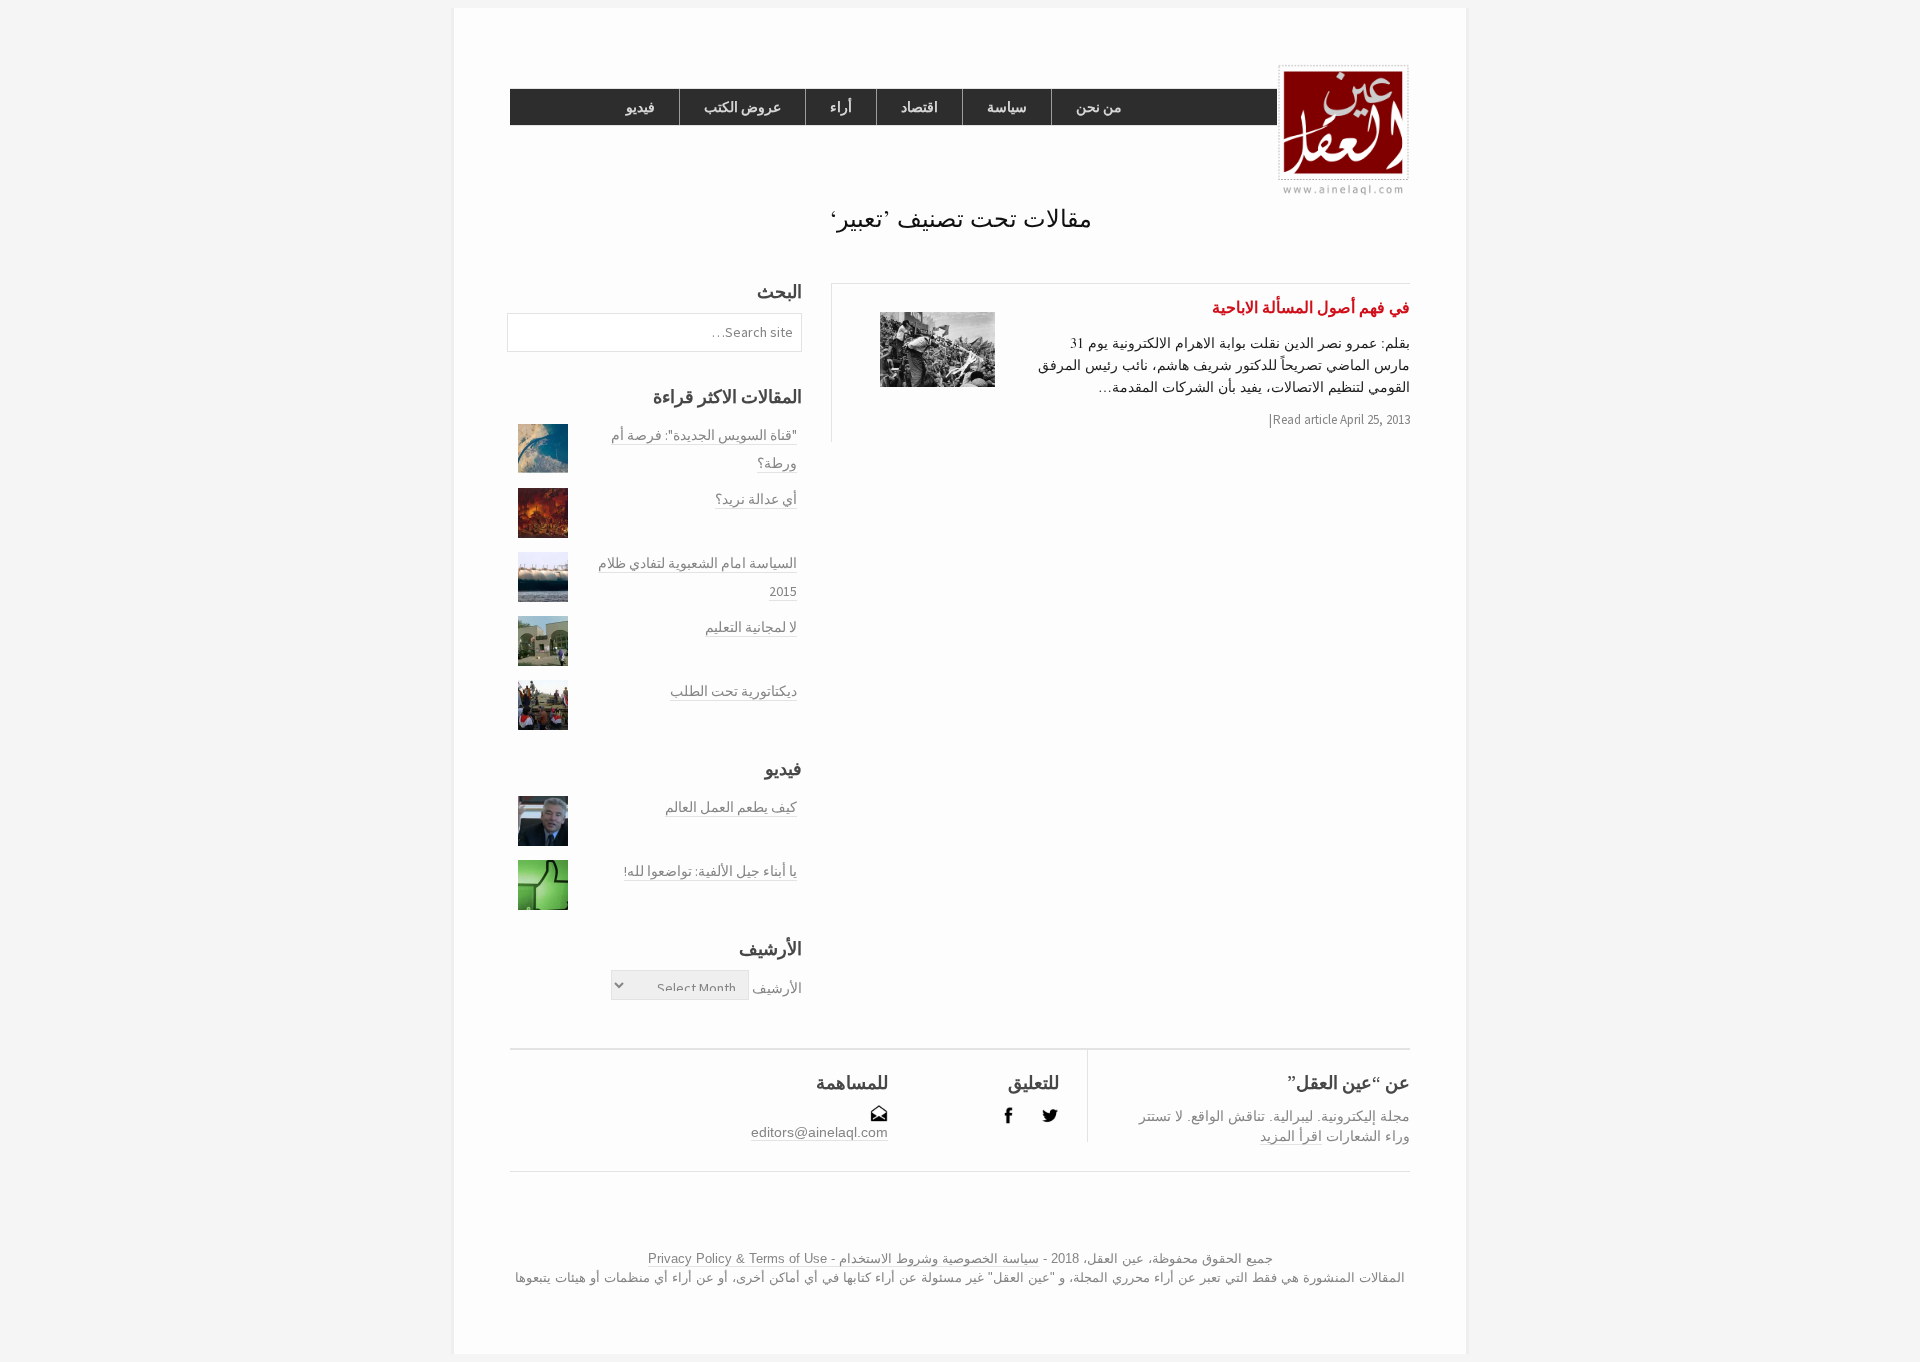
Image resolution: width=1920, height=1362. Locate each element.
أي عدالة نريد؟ (756, 499)
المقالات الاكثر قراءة (727, 396)
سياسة (1007, 107)
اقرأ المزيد (1291, 1136)
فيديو (640, 107)
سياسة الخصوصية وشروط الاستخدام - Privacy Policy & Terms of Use (843, 1258)
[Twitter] (963, 1219)
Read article (1305, 419)
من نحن (1099, 107)
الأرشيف (777, 988)
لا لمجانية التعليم (751, 627)
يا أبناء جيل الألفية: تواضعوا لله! (710, 871)
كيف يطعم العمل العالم (731, 807)
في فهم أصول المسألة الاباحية (1311, 306)
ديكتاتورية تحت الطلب (733, 691)
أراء (841, 107)
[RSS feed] (925, 1219)
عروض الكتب (742, 107)
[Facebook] (948, 1219)
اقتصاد (919, 107)
